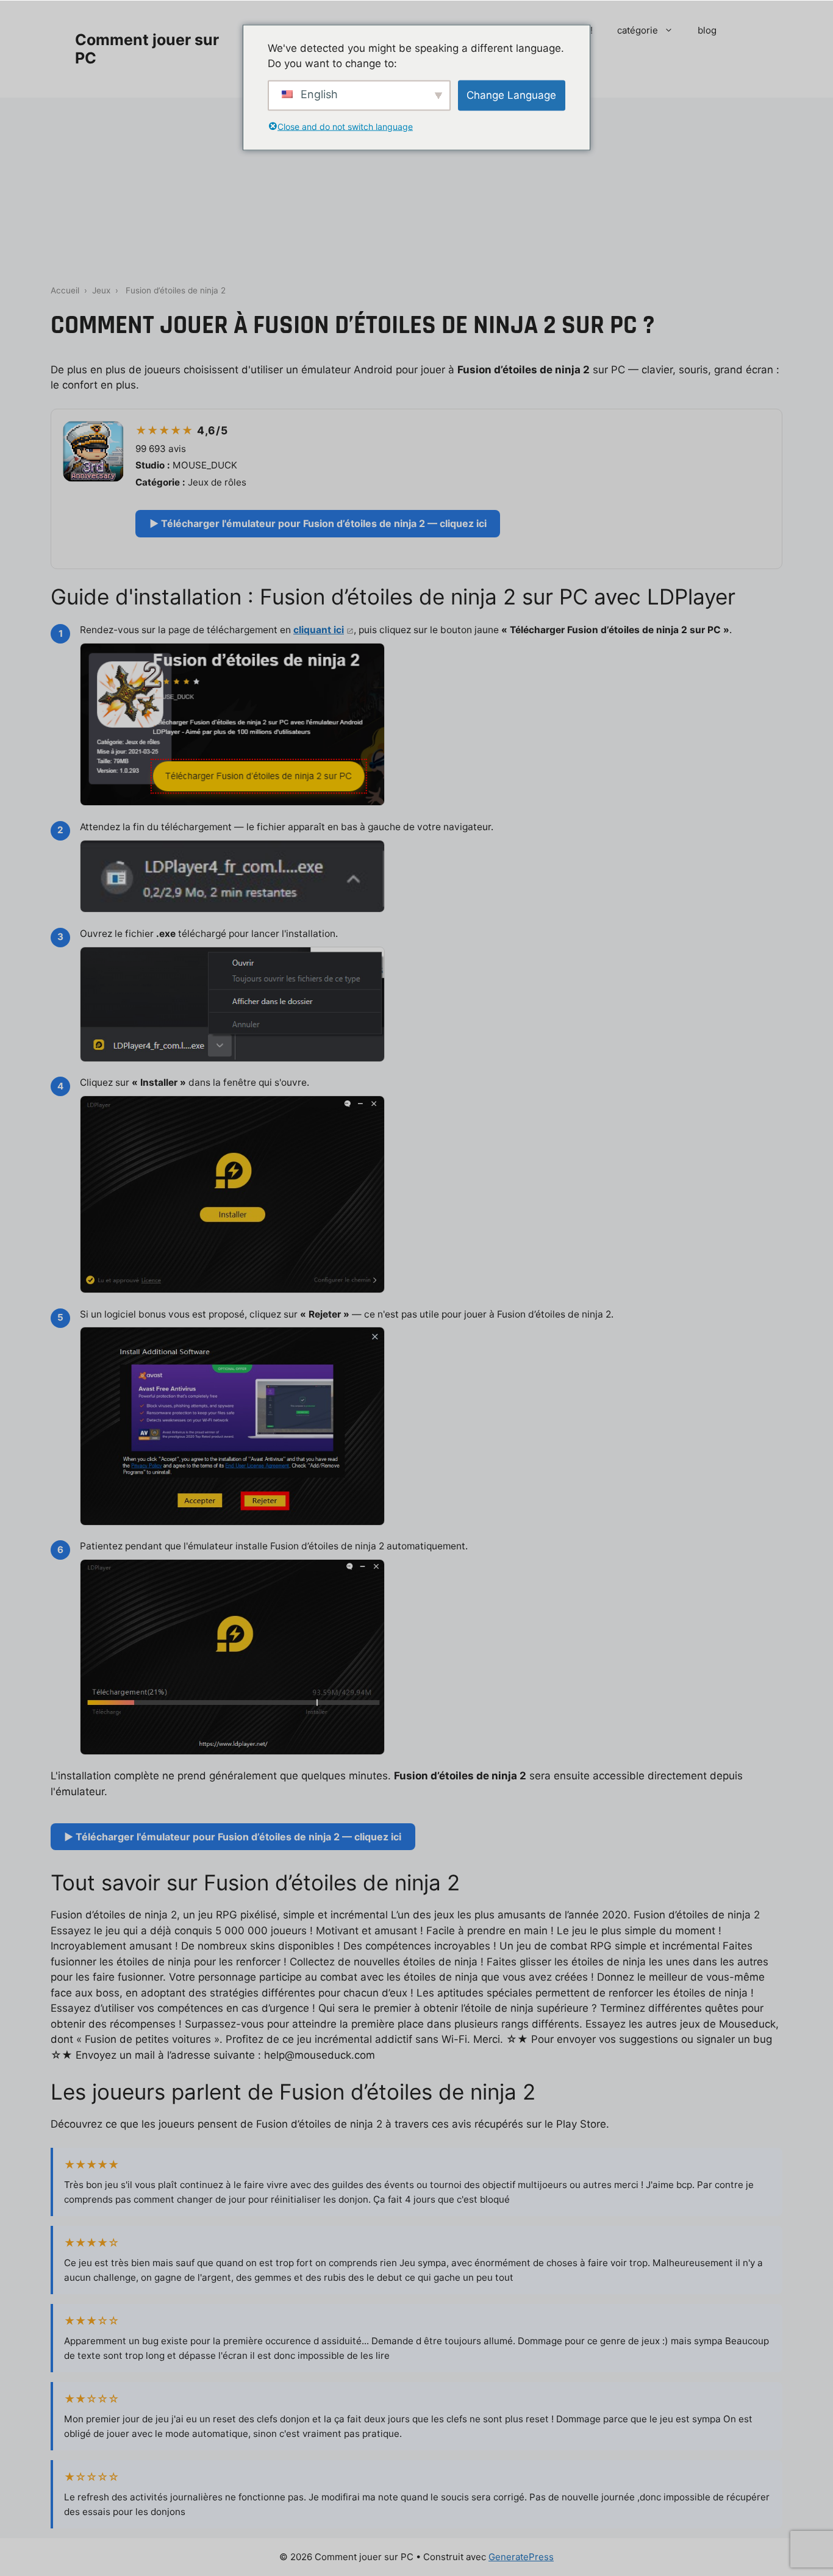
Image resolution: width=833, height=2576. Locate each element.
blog (707, 30)
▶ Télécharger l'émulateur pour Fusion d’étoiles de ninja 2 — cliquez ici (318, 523)
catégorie (638, 30)
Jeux (101, 290)
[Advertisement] (416, 189)
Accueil (65, 290)
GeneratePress (521, 2557)
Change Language (511, 95)
